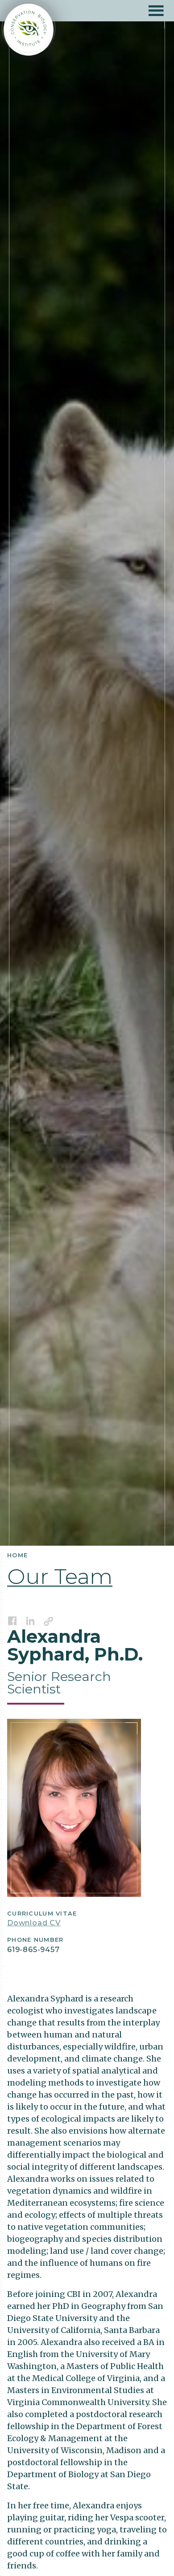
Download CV (34, 1923)
